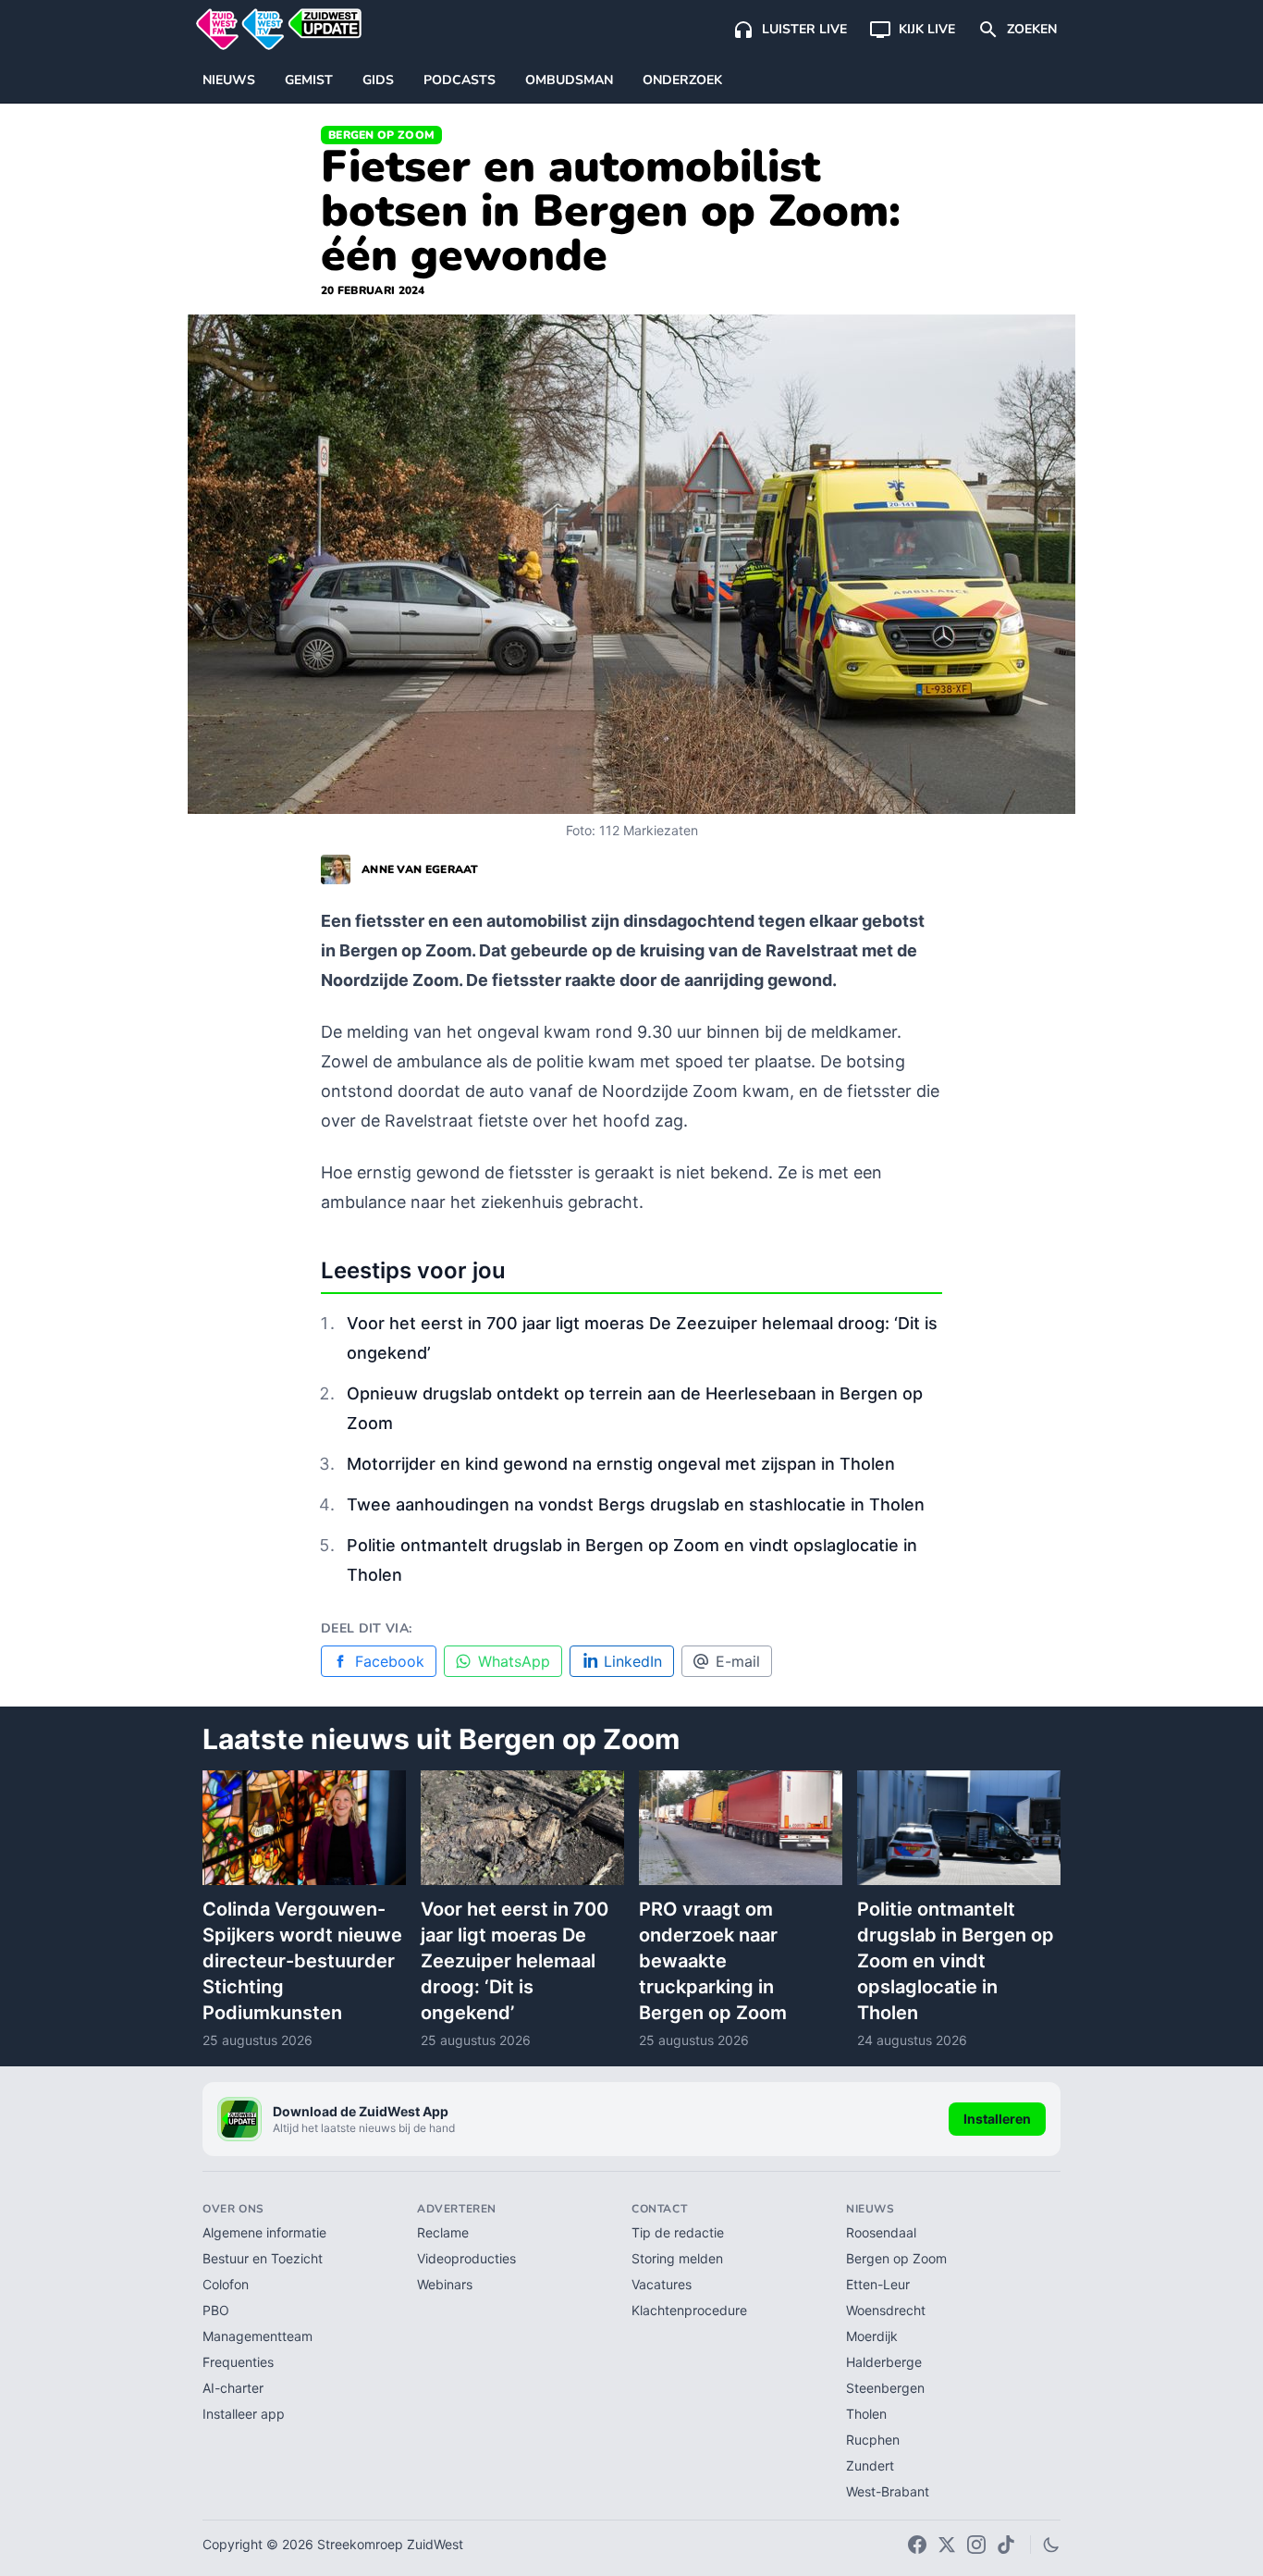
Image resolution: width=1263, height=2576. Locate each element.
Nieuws (229, 80)
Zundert (870, 2465)
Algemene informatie (264, 2232)
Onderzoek (682, 80)
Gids (378, 80)
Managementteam (258, 2336)
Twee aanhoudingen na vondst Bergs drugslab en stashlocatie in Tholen (636, 1504)
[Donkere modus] (1051, 2545)
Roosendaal (881, 2232)
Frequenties (238, 2362)
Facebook (390, 1661)
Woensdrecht (886, 2310)
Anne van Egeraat (420, 869)
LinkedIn (633, 1661)
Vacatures (662, 2284)
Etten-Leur (878, 2284)
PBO (216, 2310)
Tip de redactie (678, 2232)
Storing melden (677, 2258)
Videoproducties (466, 2258)
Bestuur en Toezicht (263, 2258)
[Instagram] (976, 2545)
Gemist (309, 80)
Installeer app (244, 2414)
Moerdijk (872, 2336)
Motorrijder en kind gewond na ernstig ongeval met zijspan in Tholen (621, 1464)
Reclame (443, 2232)
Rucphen (873, 2440)
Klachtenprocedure (689, 2310)
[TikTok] (1006, 2545)
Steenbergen (885, 2388)
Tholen (866, 2414)
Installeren (997, 2119)
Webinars (445, 2284)
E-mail (738, 1661)
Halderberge (884, 2362)
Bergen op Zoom (381, 135)
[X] (947, 2545)
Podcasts (460, 80)
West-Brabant (888, 2491)
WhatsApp (514, 1661)
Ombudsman (569, 80)
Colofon (226, 2284)
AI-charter (233, 2388)
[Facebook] (917, 2545)
